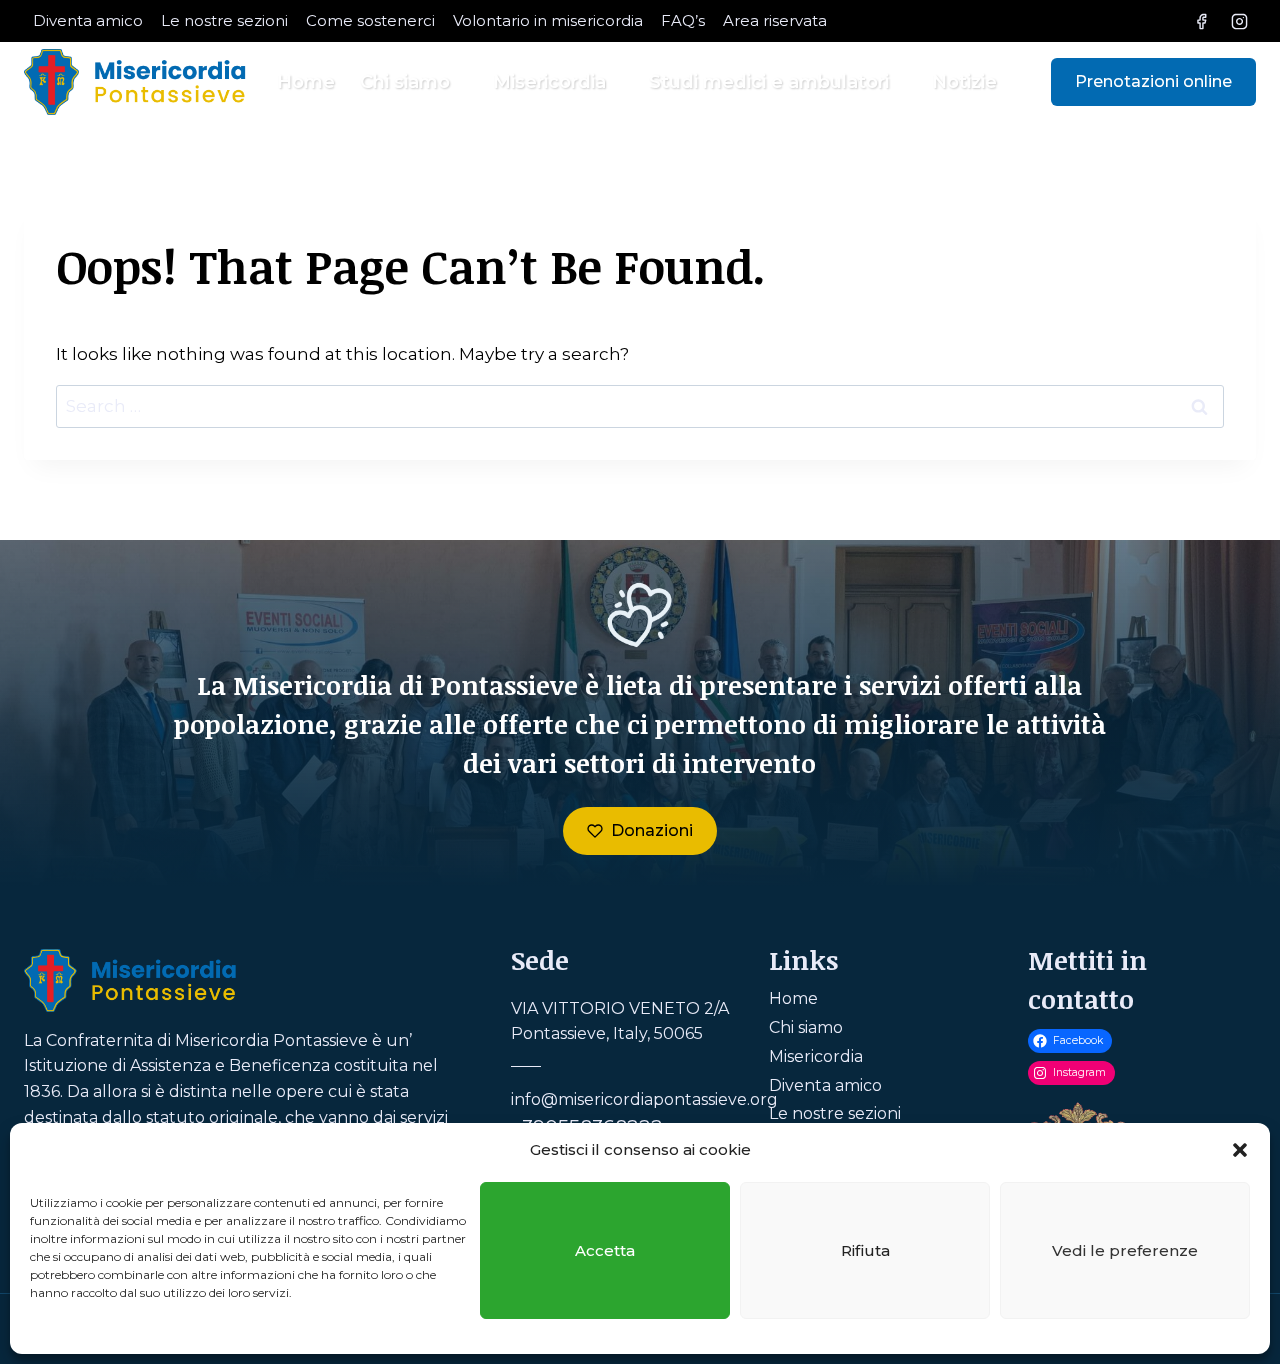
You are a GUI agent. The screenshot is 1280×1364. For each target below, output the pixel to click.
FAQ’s (683, 20)
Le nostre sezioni (224, 20)
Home (306, 82)
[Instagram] (1239, 21)
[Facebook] (1202, 21)
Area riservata (775, 20)
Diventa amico (88, 20)
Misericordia (816, 1056)
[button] (1240, 1150)
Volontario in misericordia (548, 20)
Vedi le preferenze (1125, 1250)
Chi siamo (806, 1027)
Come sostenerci (370, 20)
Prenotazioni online (1153, 81)
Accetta (605, 1250)
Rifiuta (865, 1250)
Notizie (964, 82)
